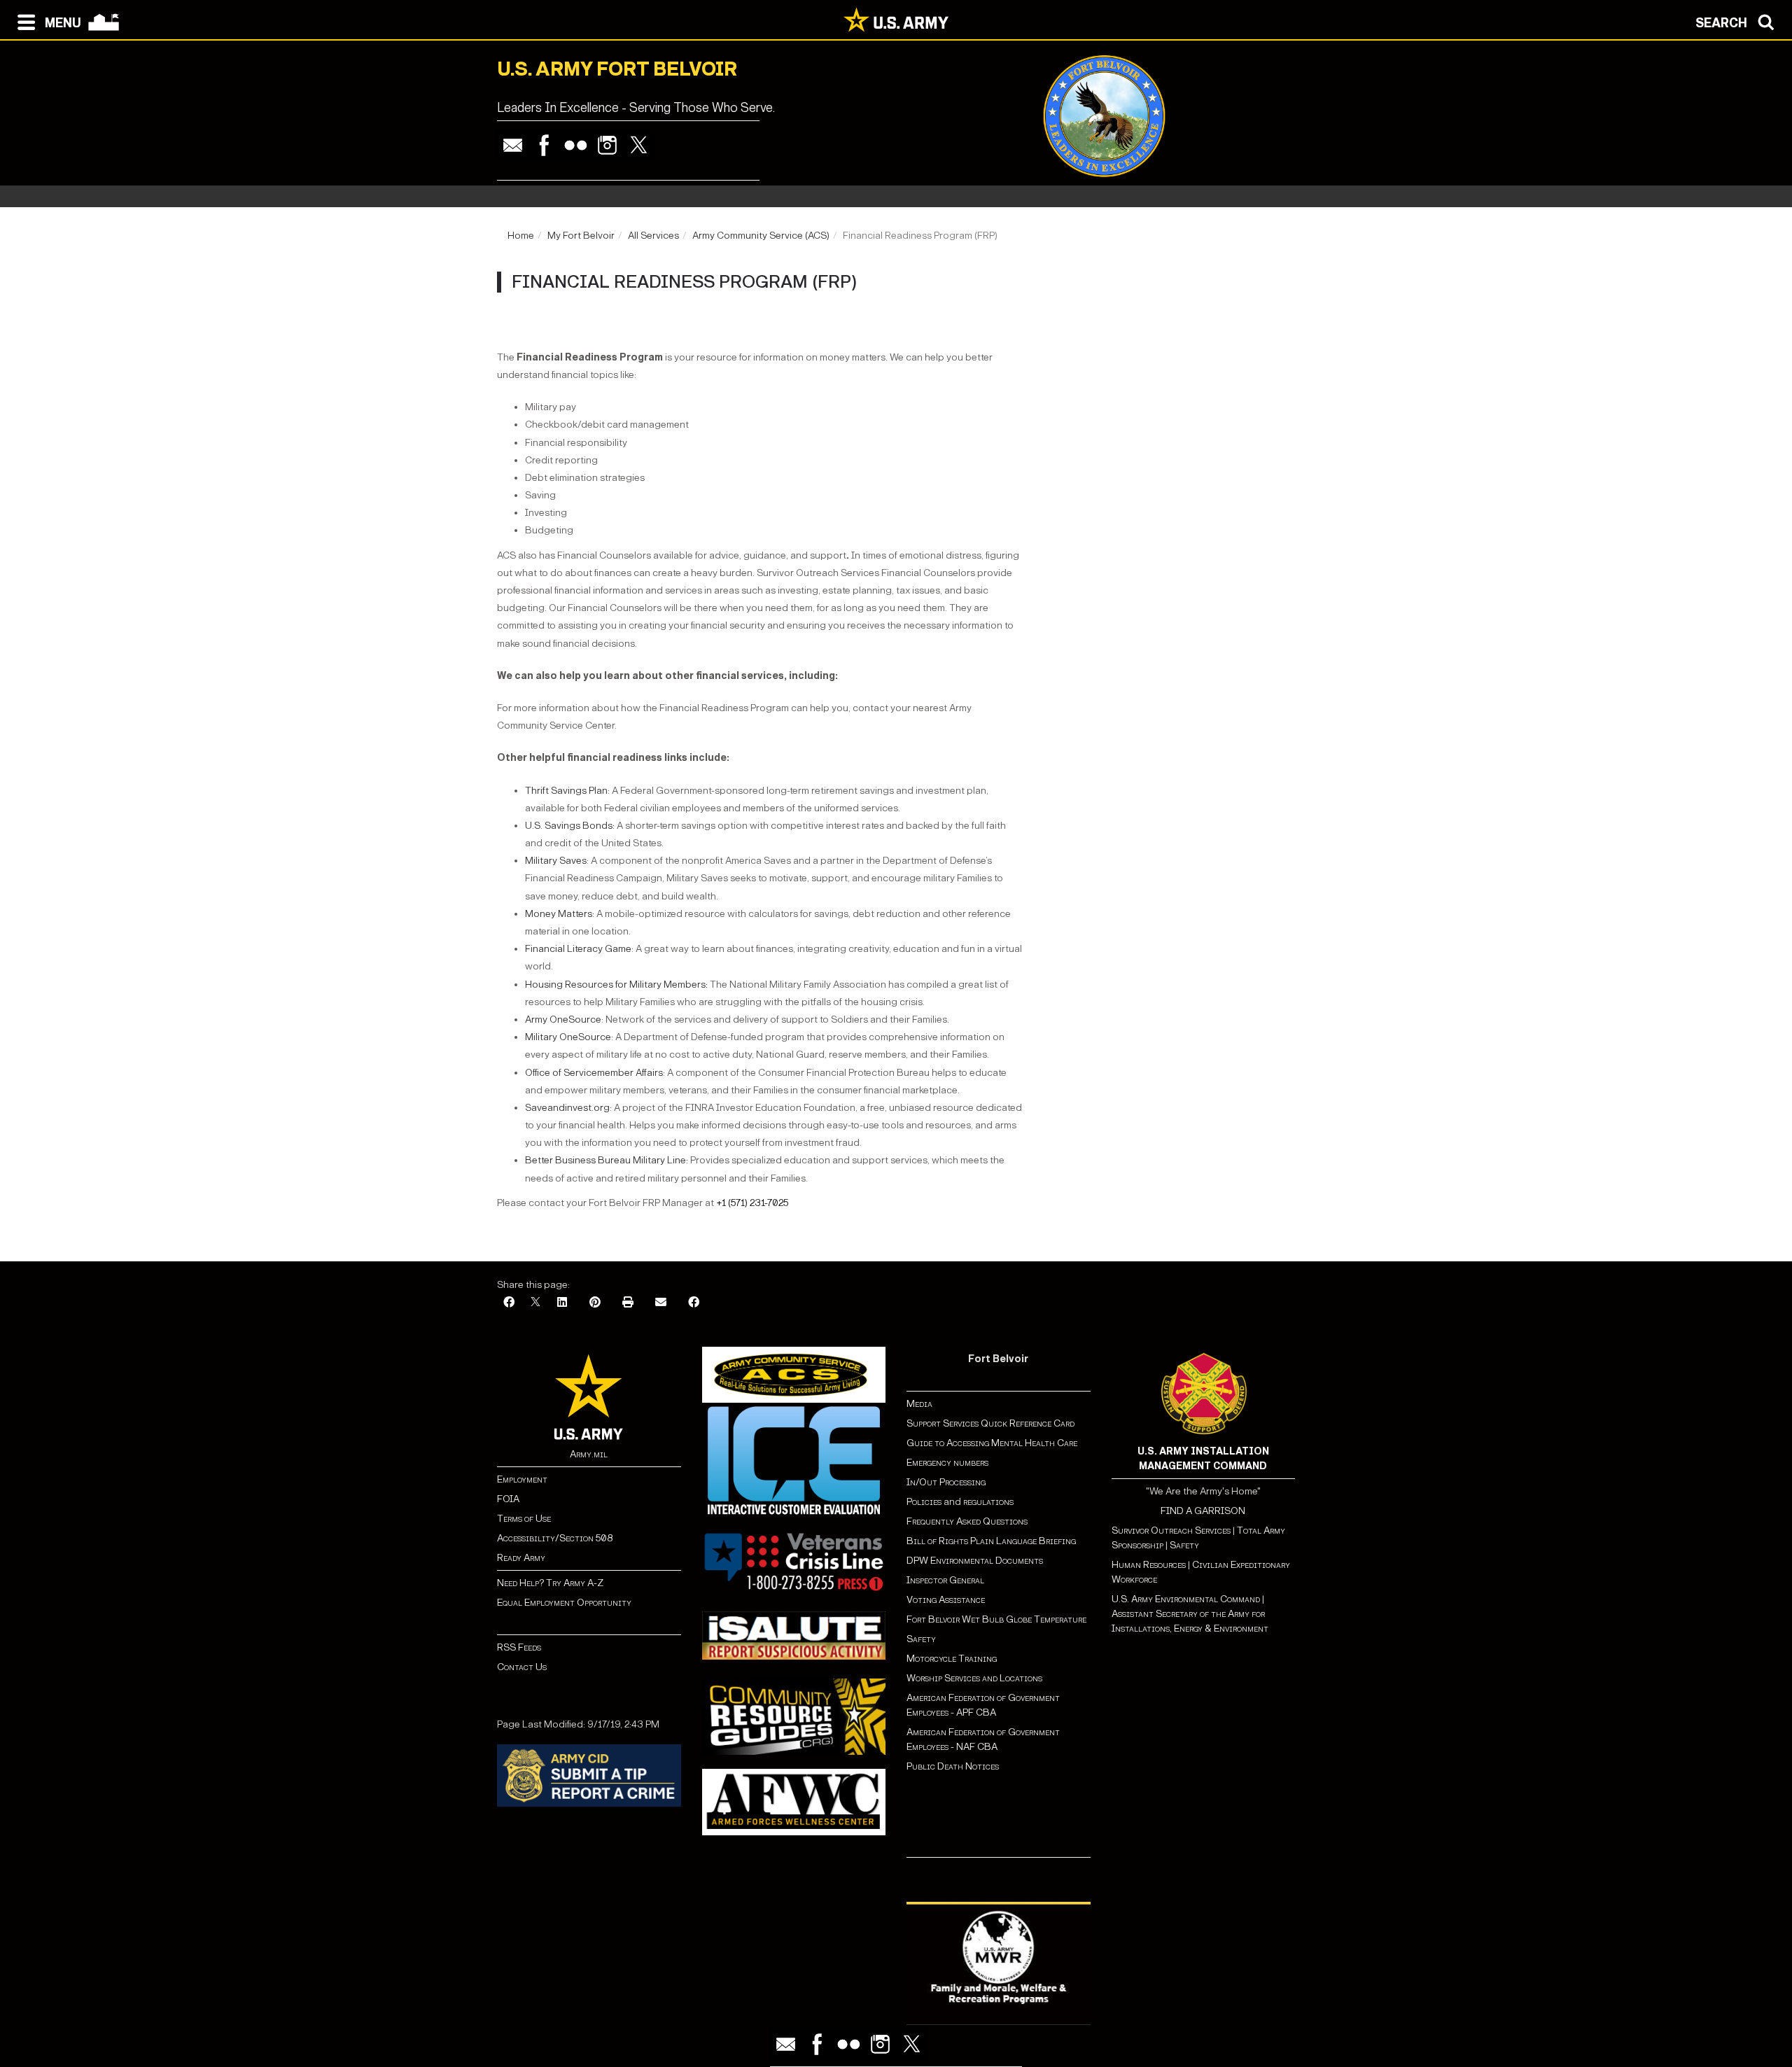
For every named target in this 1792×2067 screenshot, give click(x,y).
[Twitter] (639, 145)
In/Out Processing (946, 1482)
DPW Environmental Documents (975, 1561)
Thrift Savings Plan (566, 791)
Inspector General (945, 1580)
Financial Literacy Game (578, 949)
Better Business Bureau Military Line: (607, 1160)
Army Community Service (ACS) (761, 236)
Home (521, 236)
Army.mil (589, 1454)
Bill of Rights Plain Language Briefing (991, 1541)
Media (920, 1404)
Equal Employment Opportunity (564, 1603)
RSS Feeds (519, 1647)
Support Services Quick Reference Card (990, 1423)
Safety (921, 1639)
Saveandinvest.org (567, 1108)
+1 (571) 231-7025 (752, 1203)
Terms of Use (524, 1519)
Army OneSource (563, 1020)
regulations (988, 1502)
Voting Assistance (946, 1600)
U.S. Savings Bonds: (570, 826)
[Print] (628, 1303)
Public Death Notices (953, 1766)
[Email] (513, 145)
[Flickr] (576, 145)
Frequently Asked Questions (967, 1521)
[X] (535, 1303)
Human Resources (1149, 1565)
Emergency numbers (947, 1463)
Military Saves (556, 861)
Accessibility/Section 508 (555, 1538)
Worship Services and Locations (974, 1678)
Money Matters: (560, 914)
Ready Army (521, 1558)
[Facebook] (544, 145)
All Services (653, 236)
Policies (925, 1502)
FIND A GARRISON (1203, 1511)
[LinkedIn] (562, 1303)
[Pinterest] (595, 1303)
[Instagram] (607, 145)
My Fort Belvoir (581, 236)
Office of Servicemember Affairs (594, 1073)
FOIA (508, 1499)
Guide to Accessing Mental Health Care (993, 1443)
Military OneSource (568, 1037)
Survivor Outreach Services (1171, 1530)
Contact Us (522, 1667)
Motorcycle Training (953, 1659)
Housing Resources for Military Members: (616, 985)
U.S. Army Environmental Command (1186, 1599)
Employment (522, 1479)
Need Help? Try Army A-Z (550, 1583)
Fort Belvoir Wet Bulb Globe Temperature (996, 1619)
